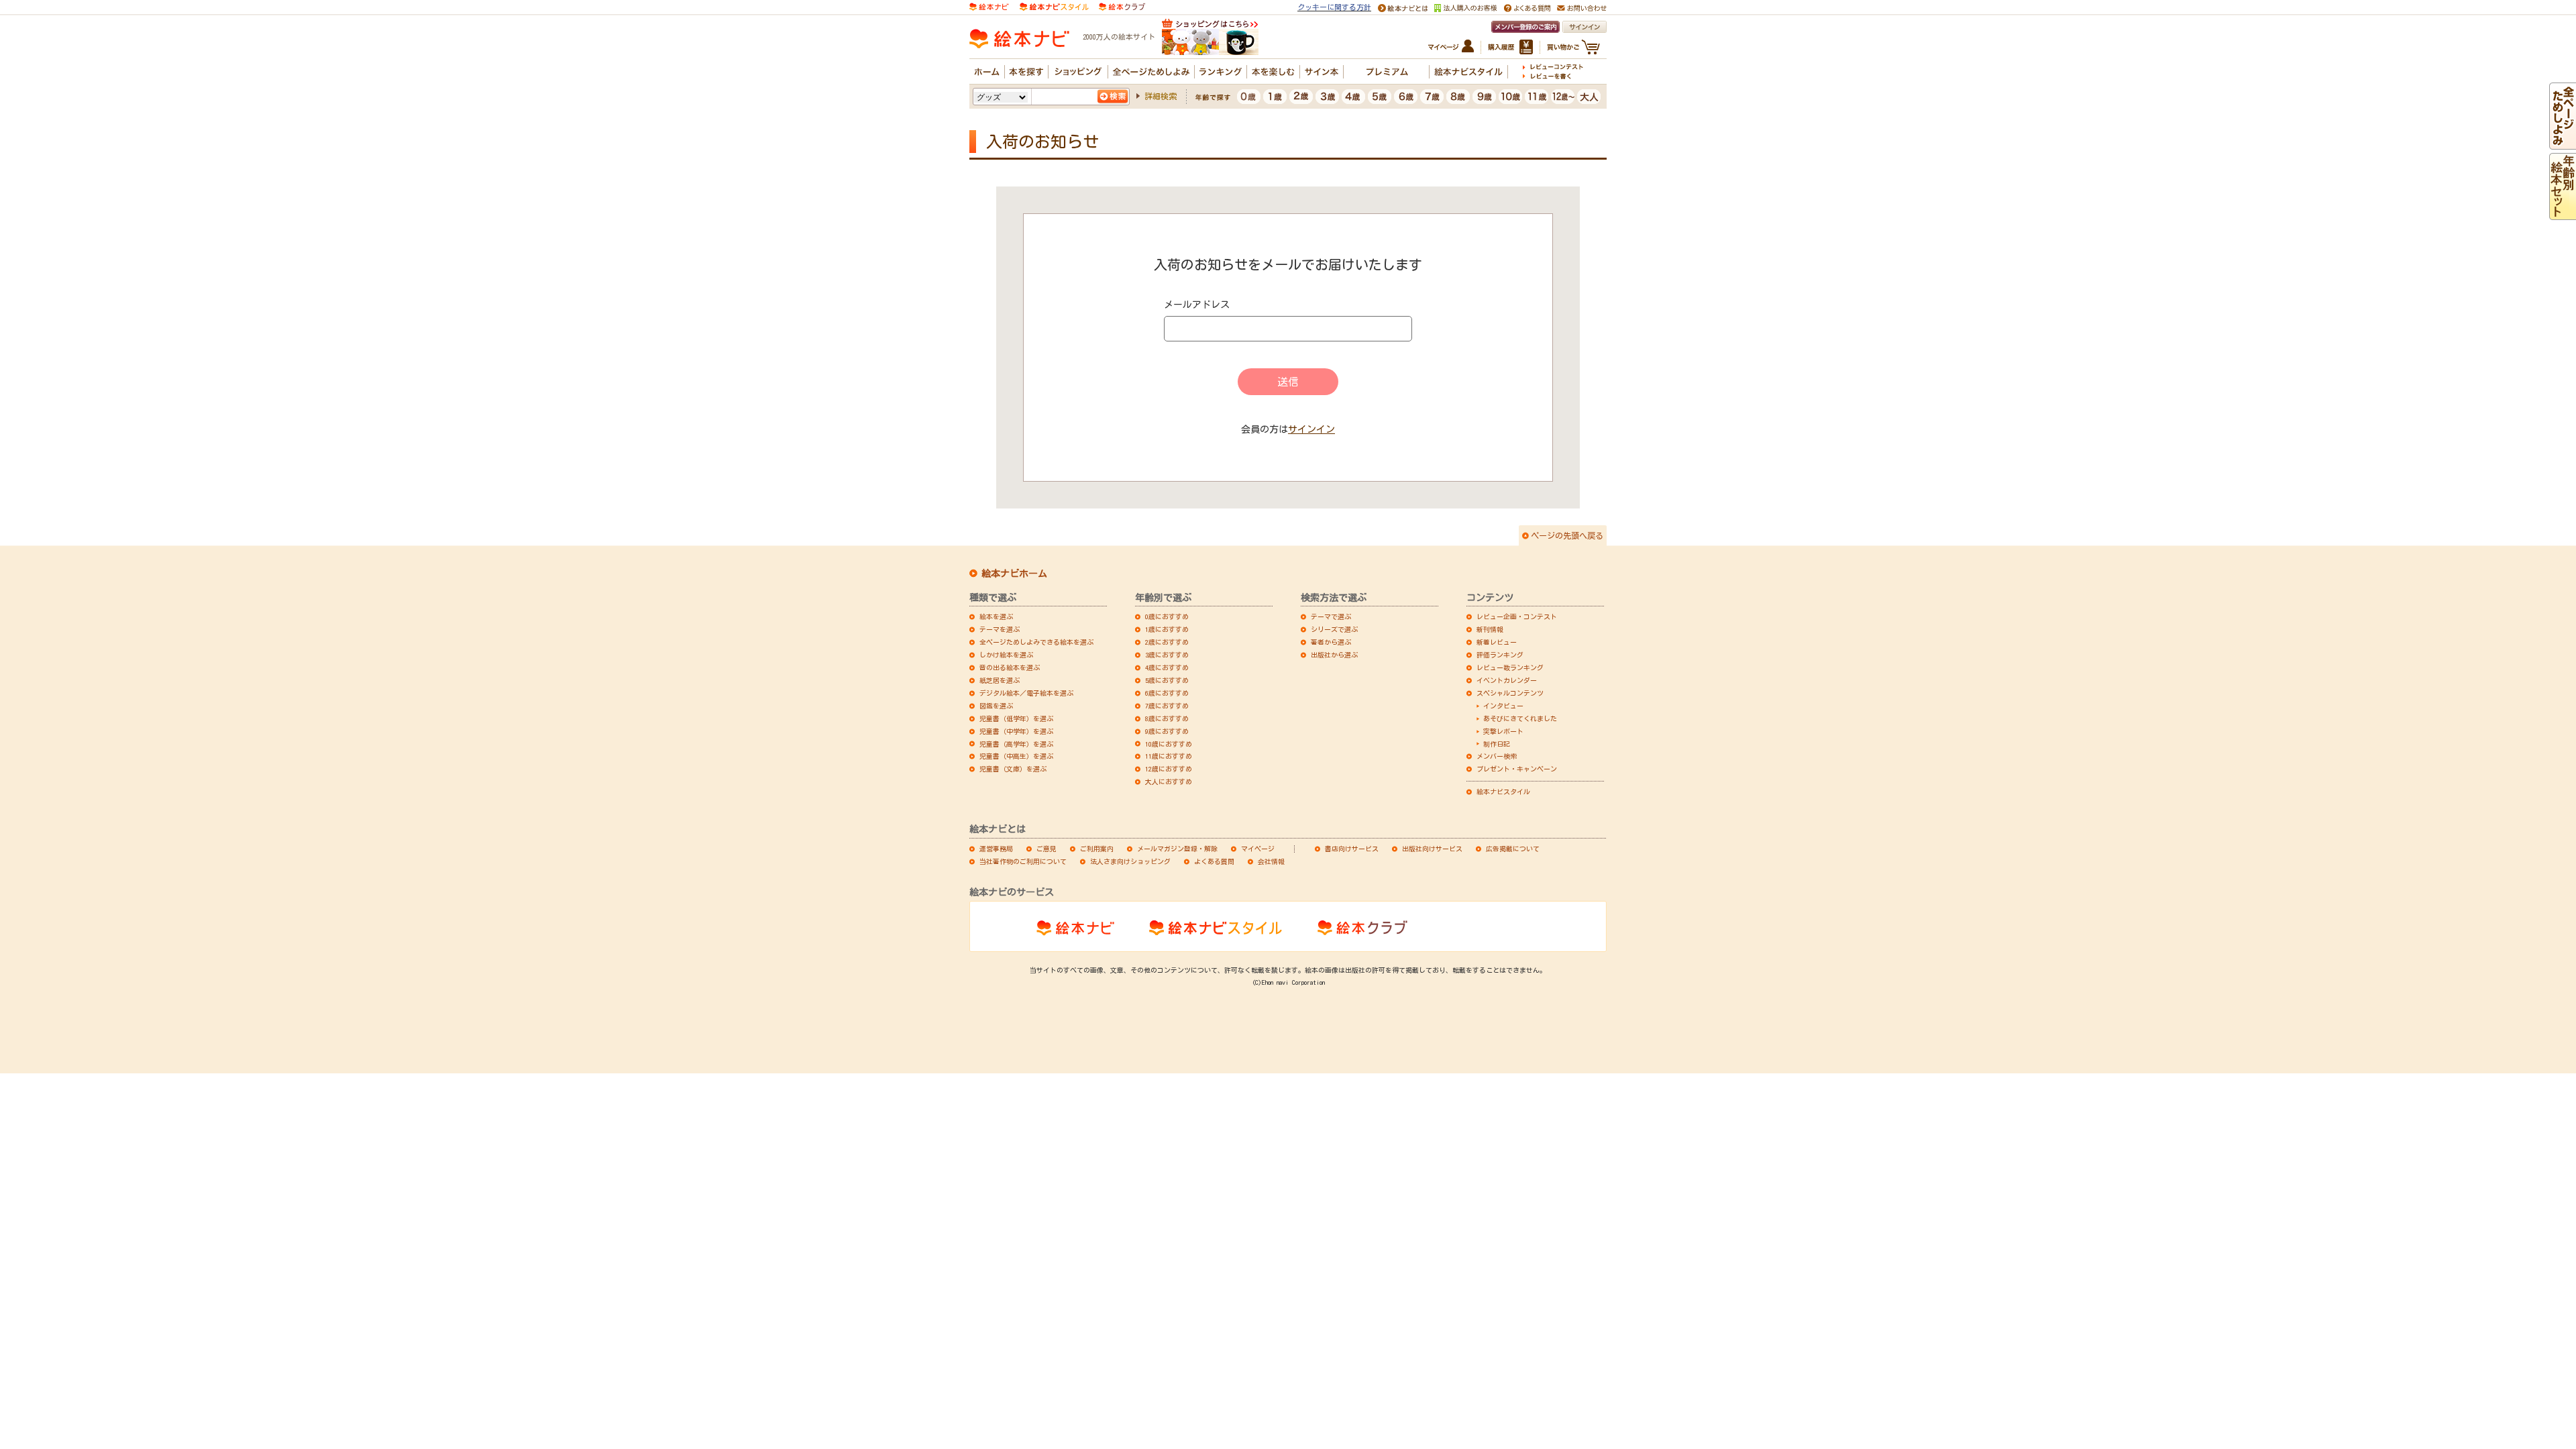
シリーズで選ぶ (1334, 629)
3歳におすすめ (1167, 655)
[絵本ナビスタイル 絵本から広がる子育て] (1054, 6)
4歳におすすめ (1167, 667)
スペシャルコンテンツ (1510, 693)
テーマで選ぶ (1331, 616)
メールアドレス (1197, 305)
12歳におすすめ (1169, 769)
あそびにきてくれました (1520, 718)
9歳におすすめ (1167, 731)
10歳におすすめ (1169, 744)
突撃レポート (1503, 731)
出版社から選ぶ (1334, 655)
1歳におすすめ (1167, 629)
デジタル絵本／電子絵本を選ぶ (1026, 693)
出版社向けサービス (1432, 849)
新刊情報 (1490, 629)
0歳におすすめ (1167, 616)
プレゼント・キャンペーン (1517, 769)
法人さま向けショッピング (1130, 861)
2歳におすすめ (1167, 642)
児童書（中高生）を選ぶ (1016, 756)
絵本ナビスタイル (1503, 792)
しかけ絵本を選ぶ (1006, 655)
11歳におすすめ (1169, 756)
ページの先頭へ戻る (1567, 535)
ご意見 (1046, 849)
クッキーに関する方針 (1334, 7)
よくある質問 (1214, 861)
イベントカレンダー (1507, 680)
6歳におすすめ (1167, 693)
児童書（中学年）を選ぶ (1016, 731)
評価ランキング (1500, 655)
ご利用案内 (1097, 849)
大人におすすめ (1169, 782)
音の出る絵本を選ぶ (1010, 667)
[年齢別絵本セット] (2563, 214)
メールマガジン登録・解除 (1177, 849)
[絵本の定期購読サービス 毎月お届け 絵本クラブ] (1122, 6)
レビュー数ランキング (1510, 667)
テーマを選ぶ (1000, 629)
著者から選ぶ (1331, 642)
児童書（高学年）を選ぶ (1016, 744)
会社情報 (1271, 861)
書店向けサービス (1352, 849)
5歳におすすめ (1167, 680)
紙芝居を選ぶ (1000, 680)
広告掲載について (1513, 849)
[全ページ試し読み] (2563, 144)
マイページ (1258, 849)
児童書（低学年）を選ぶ (1016, 718)
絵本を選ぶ (996, 616)
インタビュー (1503, 706)
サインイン (1311, 429)
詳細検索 (1161, 96)
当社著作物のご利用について (1023, 861)
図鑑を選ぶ (996, 706)
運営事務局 (996, 849)
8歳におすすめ (1167, 718)
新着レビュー (1497, 642)
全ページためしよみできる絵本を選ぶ (1036, 642)
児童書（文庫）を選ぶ (1013, 769)
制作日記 (1497, 744)
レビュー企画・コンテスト (1517, 616)
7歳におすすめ (1167, 706)
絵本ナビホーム (1014, 574)
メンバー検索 (1497, 756)
